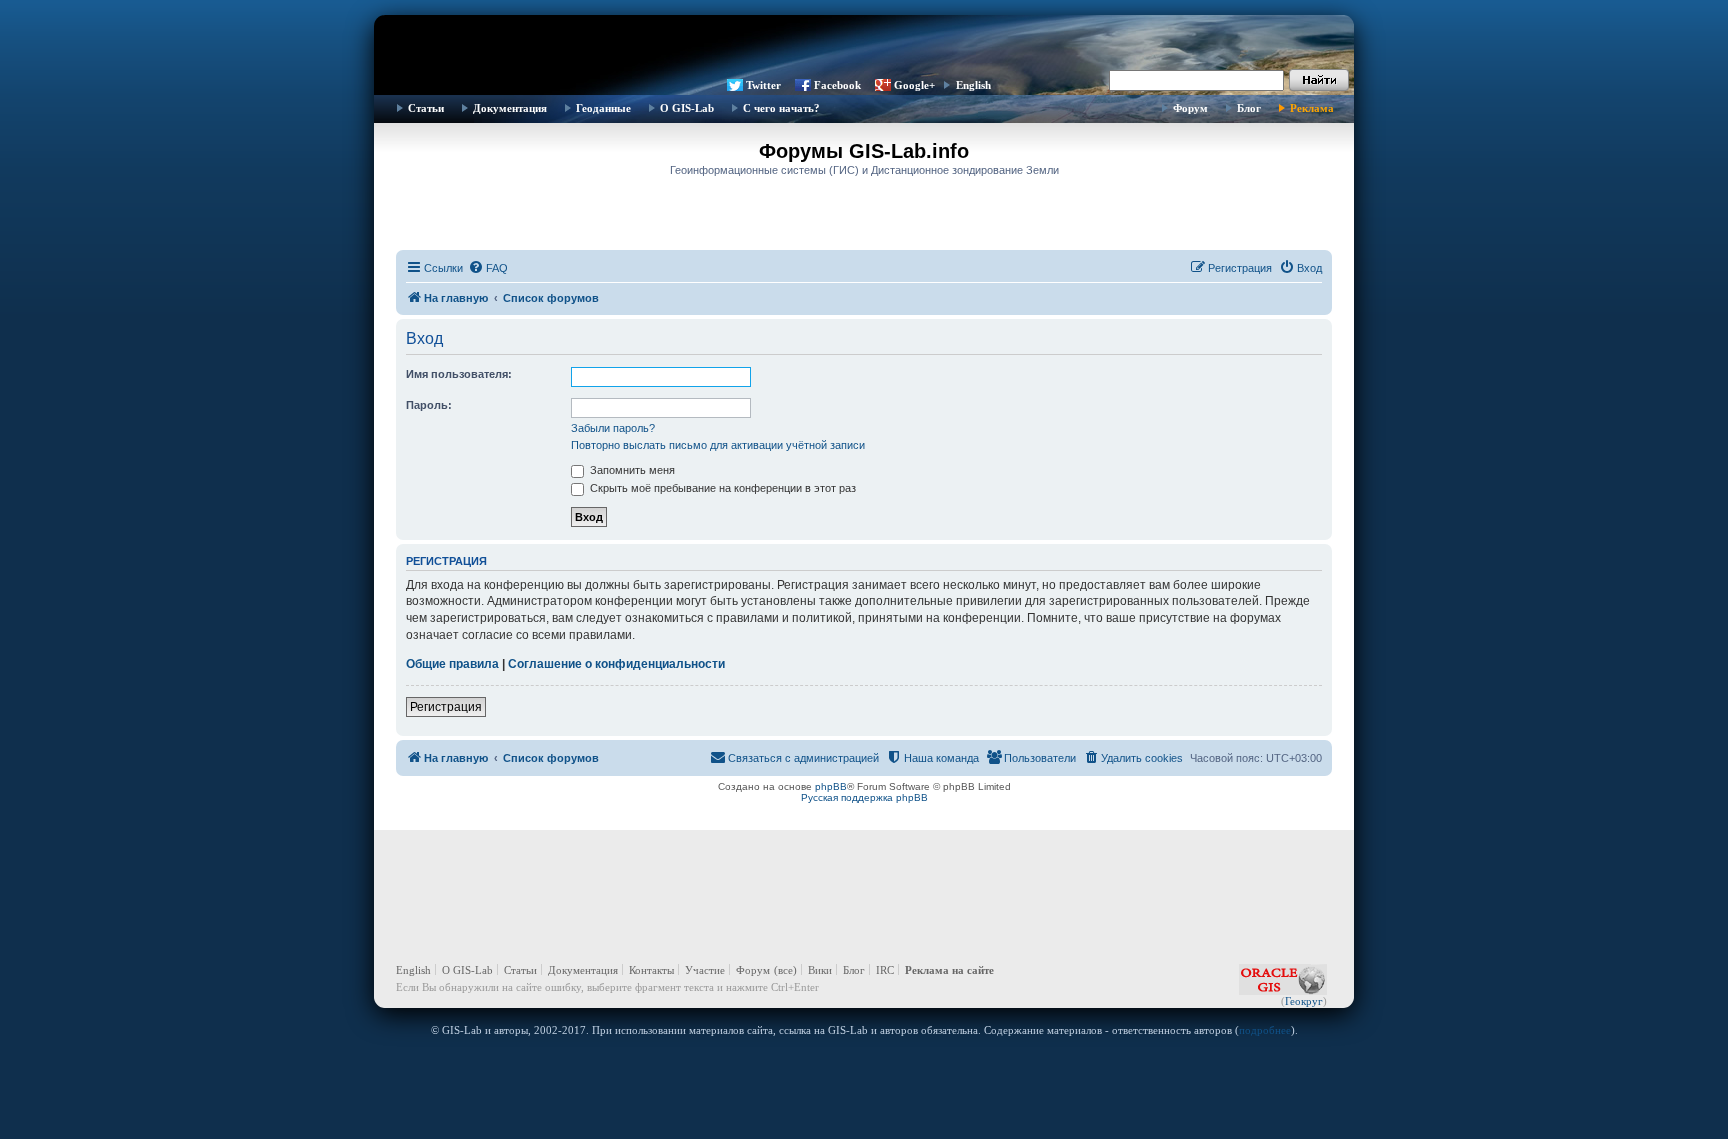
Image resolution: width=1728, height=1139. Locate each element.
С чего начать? (781, 108)
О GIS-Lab (687, 108)
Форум (1190, 108)
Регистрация (446, 707)
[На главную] (864, 45)
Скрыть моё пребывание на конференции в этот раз (721, 488)
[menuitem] (488, 268)
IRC (885, 970)
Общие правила (452, 664)
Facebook (837, 85)
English (973, 85)
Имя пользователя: (459, 374)
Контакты (651, 970)
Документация (510, 108)
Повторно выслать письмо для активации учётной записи (718, 445)
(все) (785, 970)
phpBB (831, 786)
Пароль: (429, 405)
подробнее (1265, 1030)
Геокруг (1304, 1001)
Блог (1249, 108)
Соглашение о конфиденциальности (616, 664)
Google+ (914, 85)
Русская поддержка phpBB (864, 797)
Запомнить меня (631, 470)
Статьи (426, 108)
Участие (705, 970)
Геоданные (603, 108)
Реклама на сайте (949, 970)
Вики (820, 970)
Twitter (763, 85)
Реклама (1312, 108)
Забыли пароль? (613, 428)
